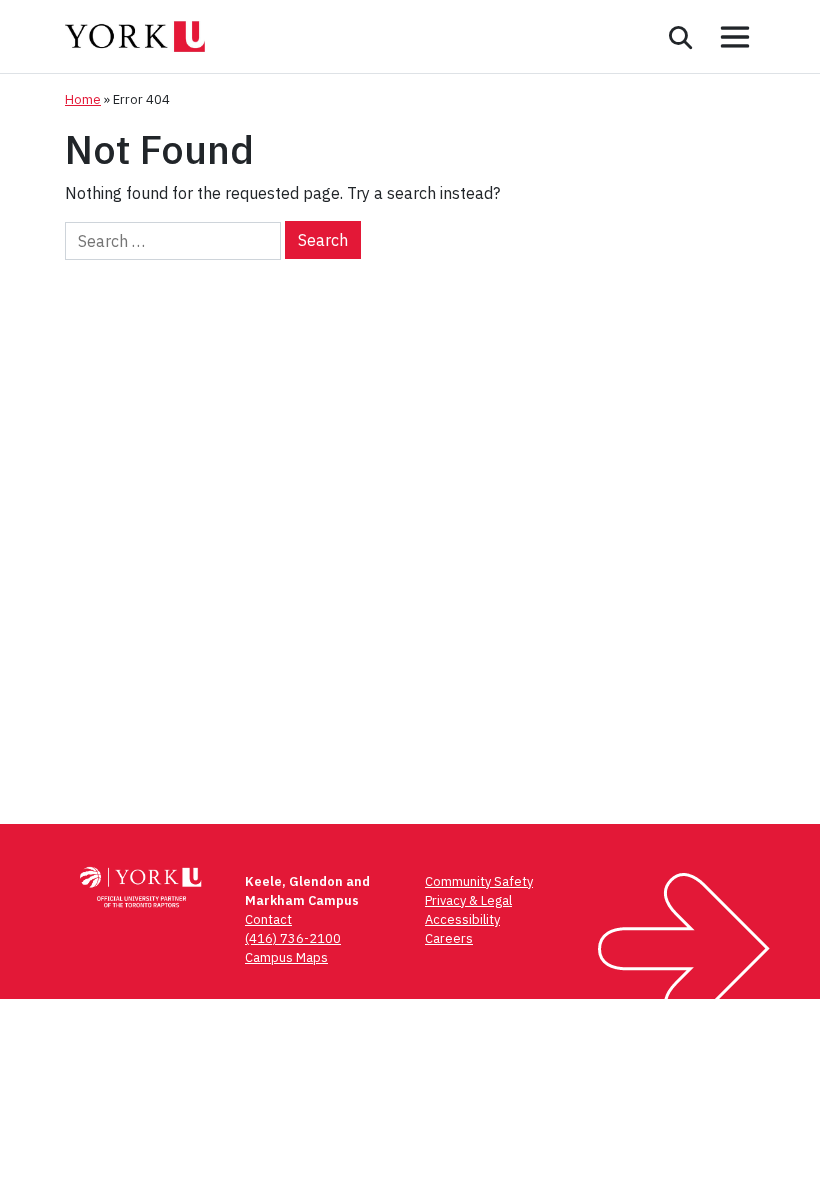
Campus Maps (286, 957)
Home (83, 99)
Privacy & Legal (468, 900)
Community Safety (479, 881)
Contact (268, 919)
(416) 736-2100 (293, 938)
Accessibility (462, 919)
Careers (449, 938)
